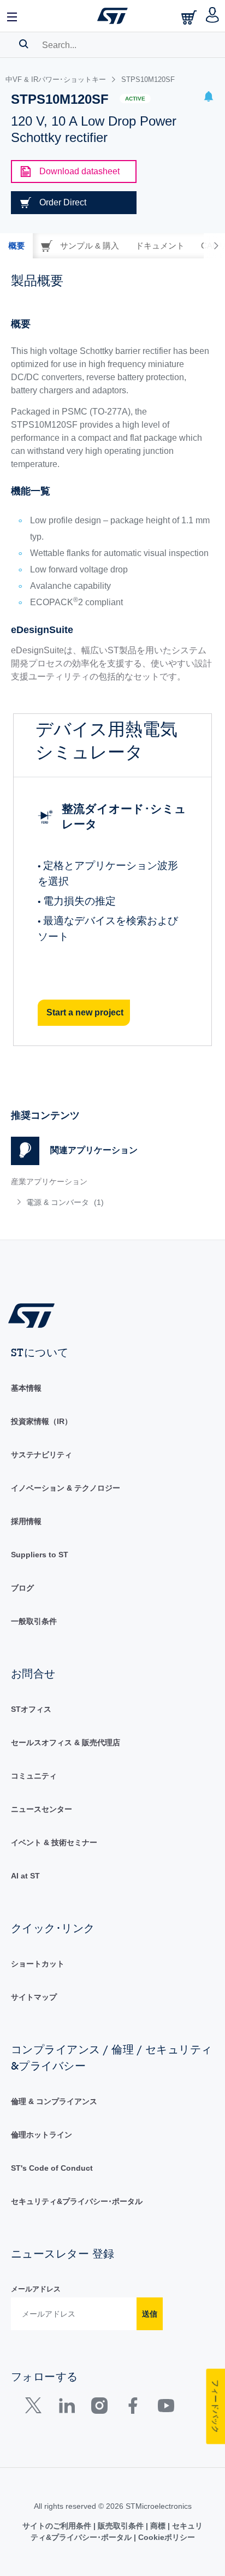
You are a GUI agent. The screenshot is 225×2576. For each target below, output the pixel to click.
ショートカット (38, 1964)
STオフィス (31, 1709)
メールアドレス (36, 2289)
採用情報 (26, 1521)
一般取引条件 (34, 1621)
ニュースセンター (42, 1809)
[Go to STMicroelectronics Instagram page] (99, 2408)
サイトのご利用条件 (58, 2526)
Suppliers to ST (40, 1555)
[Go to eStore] (190, 17)
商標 (158, 2526)
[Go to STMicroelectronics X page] (36, 2408)
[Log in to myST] (213, 16)
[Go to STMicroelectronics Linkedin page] (66, 2408)
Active (135, 99)
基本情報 (26, 1388)
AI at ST (25, 1876)
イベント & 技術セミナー (54, 1842)
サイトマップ (34, 1997)
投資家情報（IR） (42, 1421)
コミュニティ (34, 1776)
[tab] (16, 246)
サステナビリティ (42, 1455)
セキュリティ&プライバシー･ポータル (77, 2201)
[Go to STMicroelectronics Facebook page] (132, 2408)
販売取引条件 (121, 2526)
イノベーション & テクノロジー (66, 1488)
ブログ (22, 1588)
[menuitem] (90, 1202)
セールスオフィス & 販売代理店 (66, 1742)
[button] (13, 16)
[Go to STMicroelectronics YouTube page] (166, 2408)
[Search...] (24, 44)
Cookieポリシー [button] (165, 2537)
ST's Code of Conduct (52, 2168)
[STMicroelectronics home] (112, 16)
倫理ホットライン (42, 2135)
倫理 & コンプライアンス (54, 2101)
